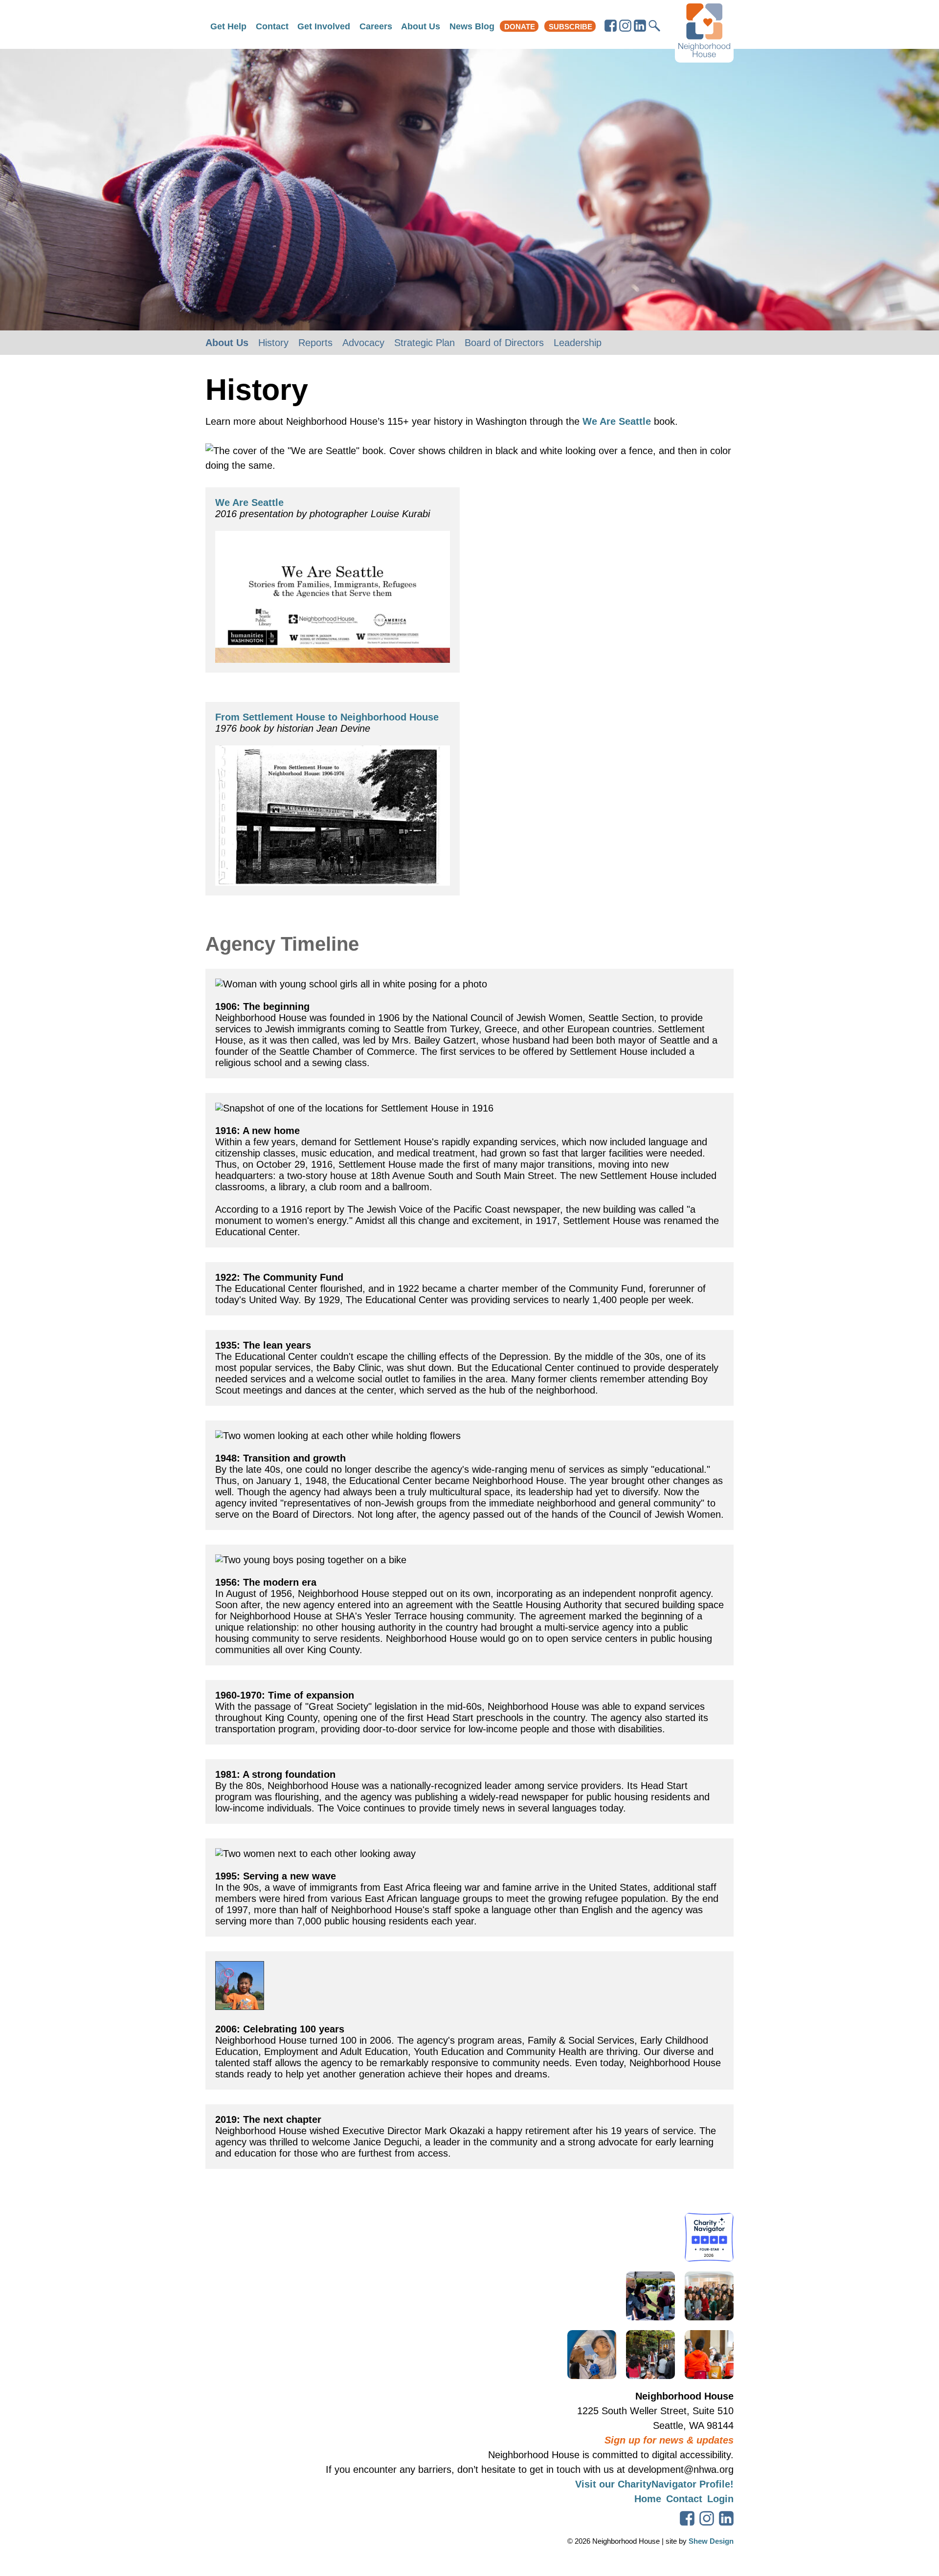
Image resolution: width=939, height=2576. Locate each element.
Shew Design (711, 2541)
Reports (315, 343)
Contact (272, 26)
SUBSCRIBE (570, 27)
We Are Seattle (617, 421)
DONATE (520, 27)
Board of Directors (504, 343)
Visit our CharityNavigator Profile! (654, 2484)
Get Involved (324, 26)
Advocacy (363, 343)
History (273, 343)
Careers (376, 26)
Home (648, 2499)
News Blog (472, 26)
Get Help (228, 26)
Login (720, 2499)
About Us (421, 26)
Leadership (578, 343)
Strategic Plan (425, 343)
